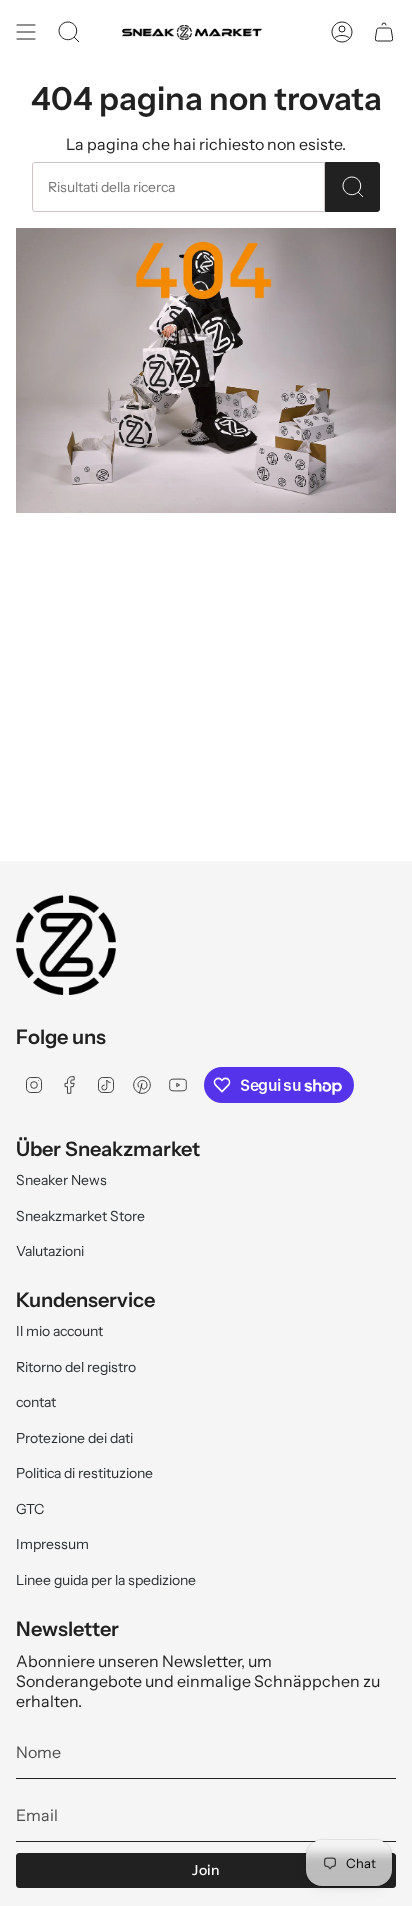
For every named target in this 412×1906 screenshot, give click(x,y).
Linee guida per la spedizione (106, 1580)
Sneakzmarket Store (80, 1216)
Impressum (52, 1544)
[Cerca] (352, 187)
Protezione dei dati (74, 1438)
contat (36, 1402)
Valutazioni (50, 1251)
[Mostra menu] (26, 32)
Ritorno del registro (76, 1367)
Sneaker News (61, 1180)
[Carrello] (384, 32)
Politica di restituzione (84, 1473)
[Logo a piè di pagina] (66, 945)
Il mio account (59, 1331)
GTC (30, 1509)
